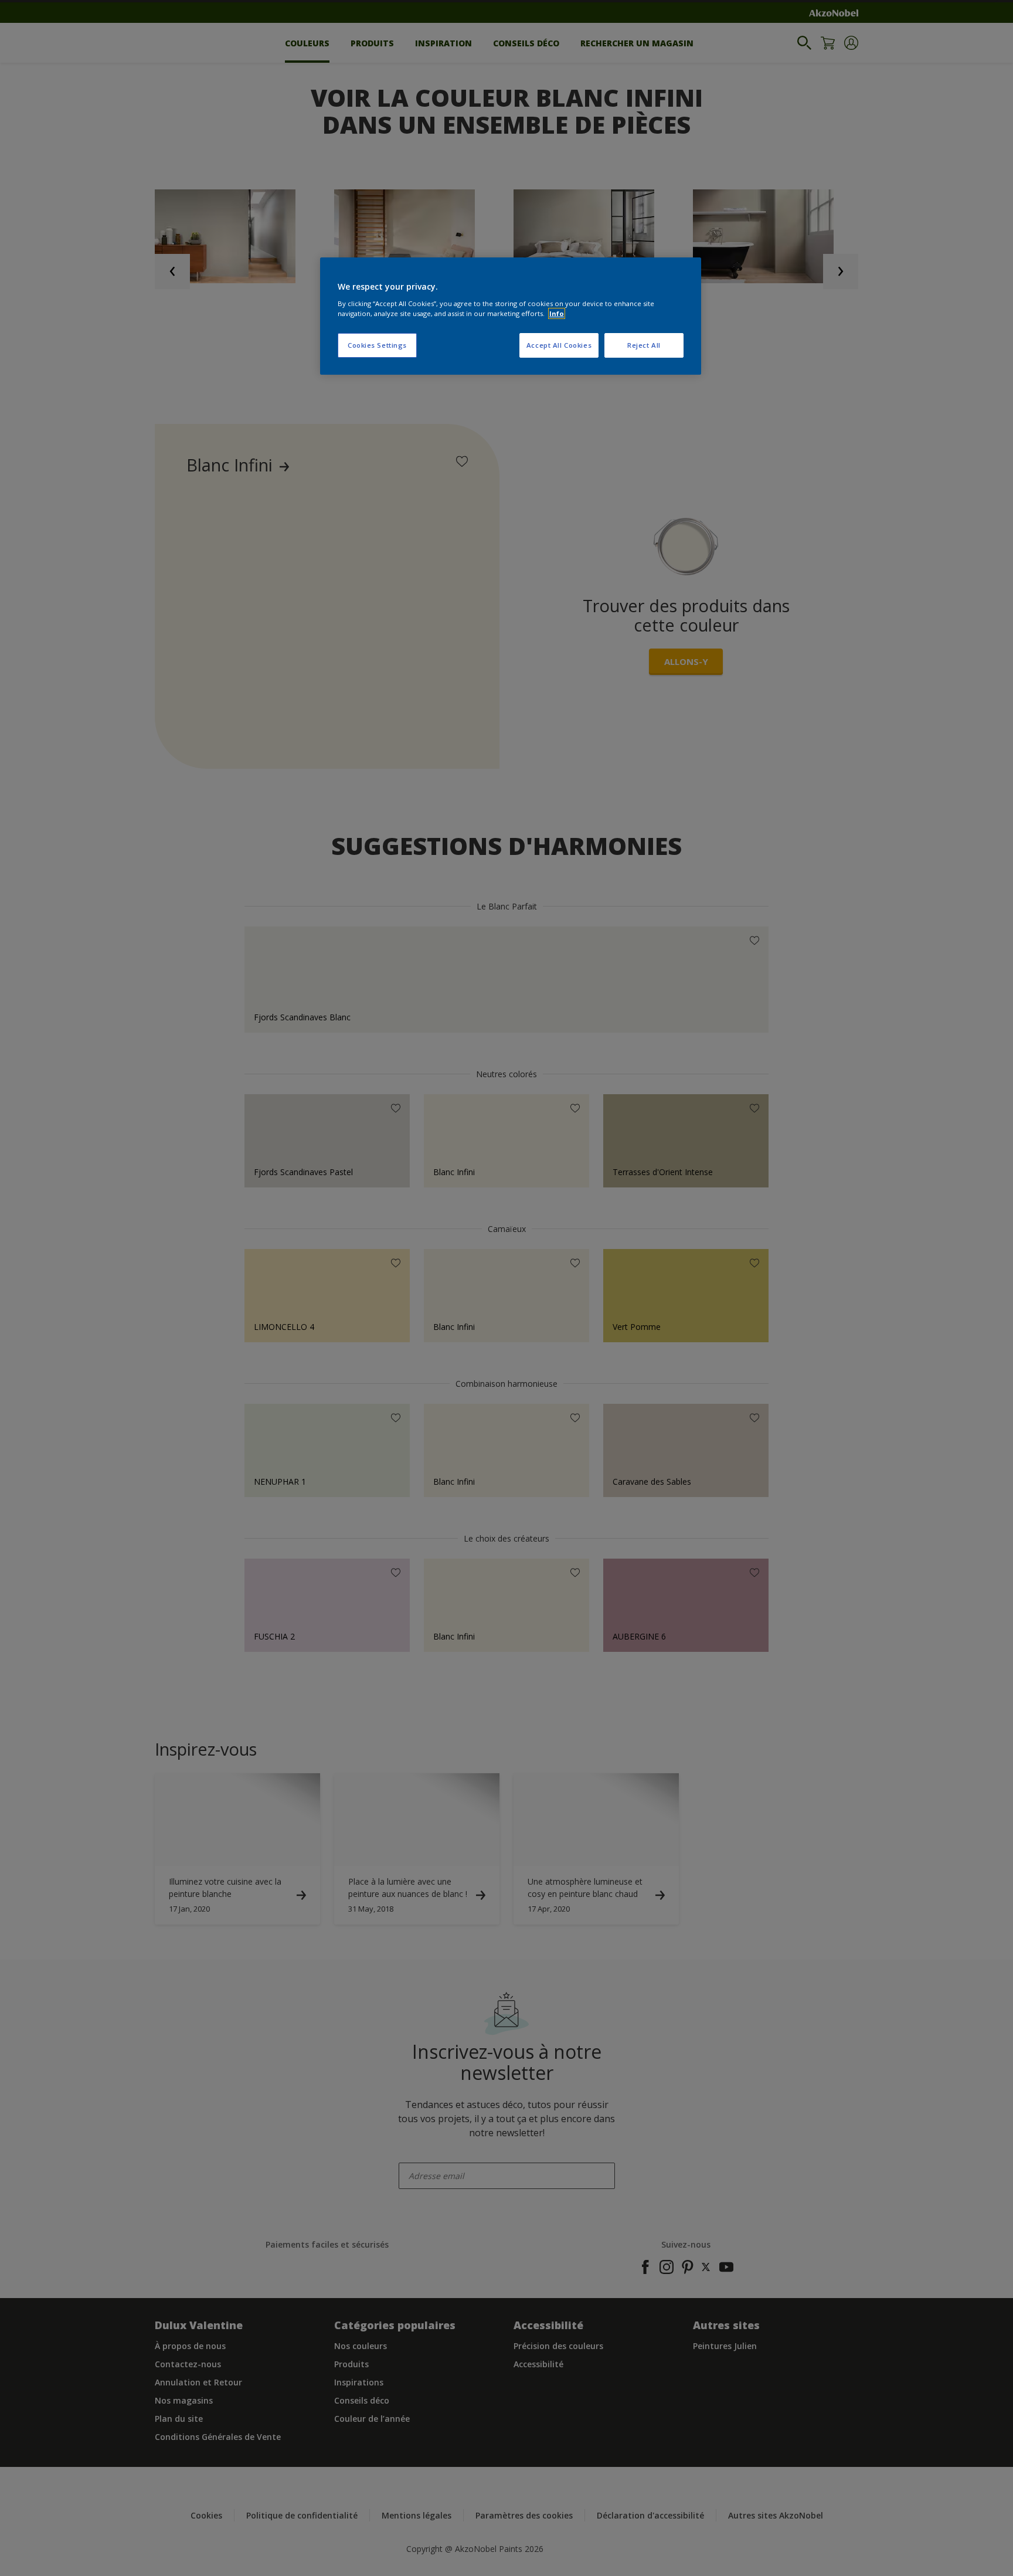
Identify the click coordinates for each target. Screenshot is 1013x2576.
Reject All (644, 345)
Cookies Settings (377, 345)
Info (557, 313)
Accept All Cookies (559, 345)
